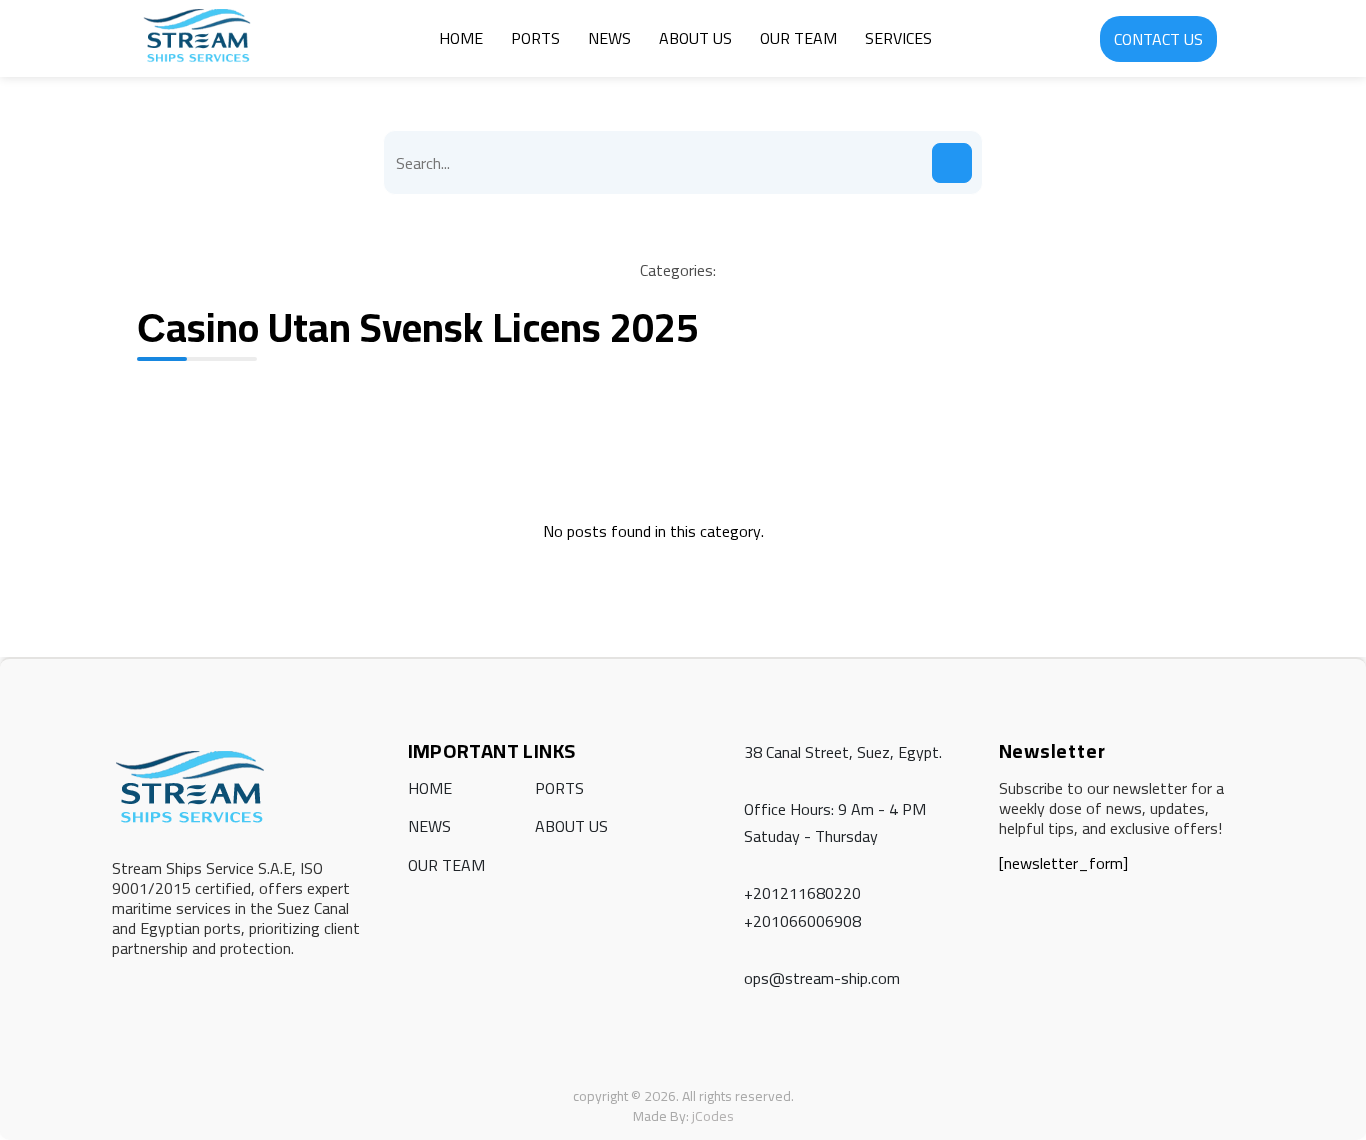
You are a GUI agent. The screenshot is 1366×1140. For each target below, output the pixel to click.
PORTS (535, 38)
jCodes (713, 1116)
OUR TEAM (798, 38)
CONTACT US (1158, 39)
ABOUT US (695, 38)
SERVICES (898, 38)
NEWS (609, 38)
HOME (461, 38)
